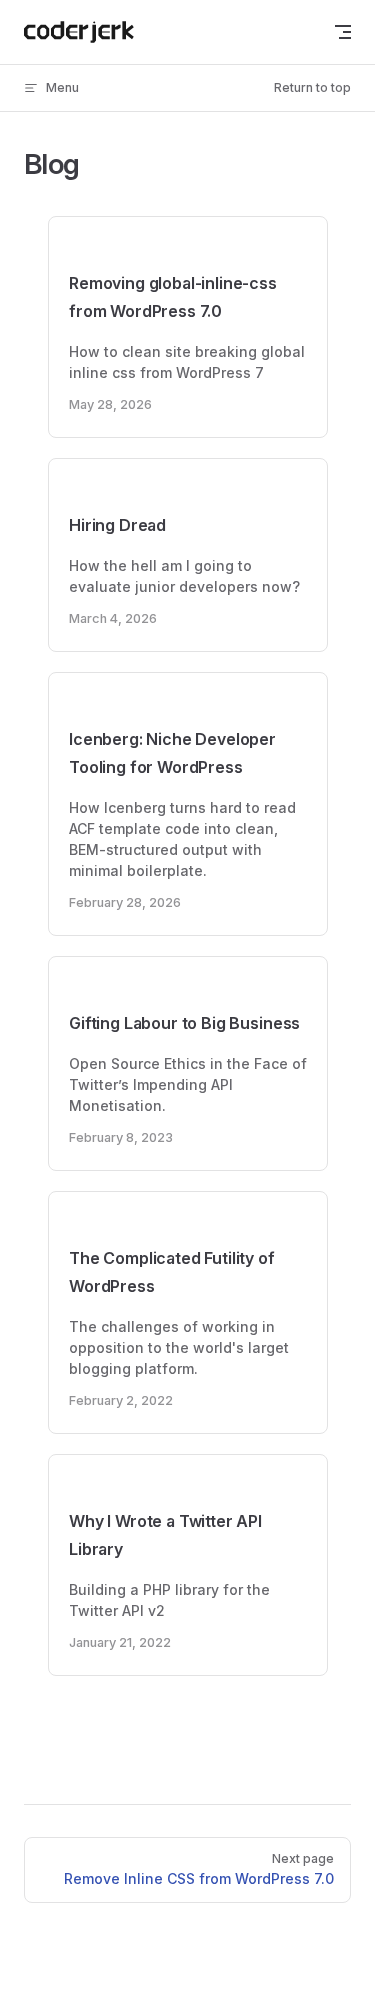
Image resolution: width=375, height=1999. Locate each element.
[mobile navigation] (343, 32)
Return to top (312, 87)
